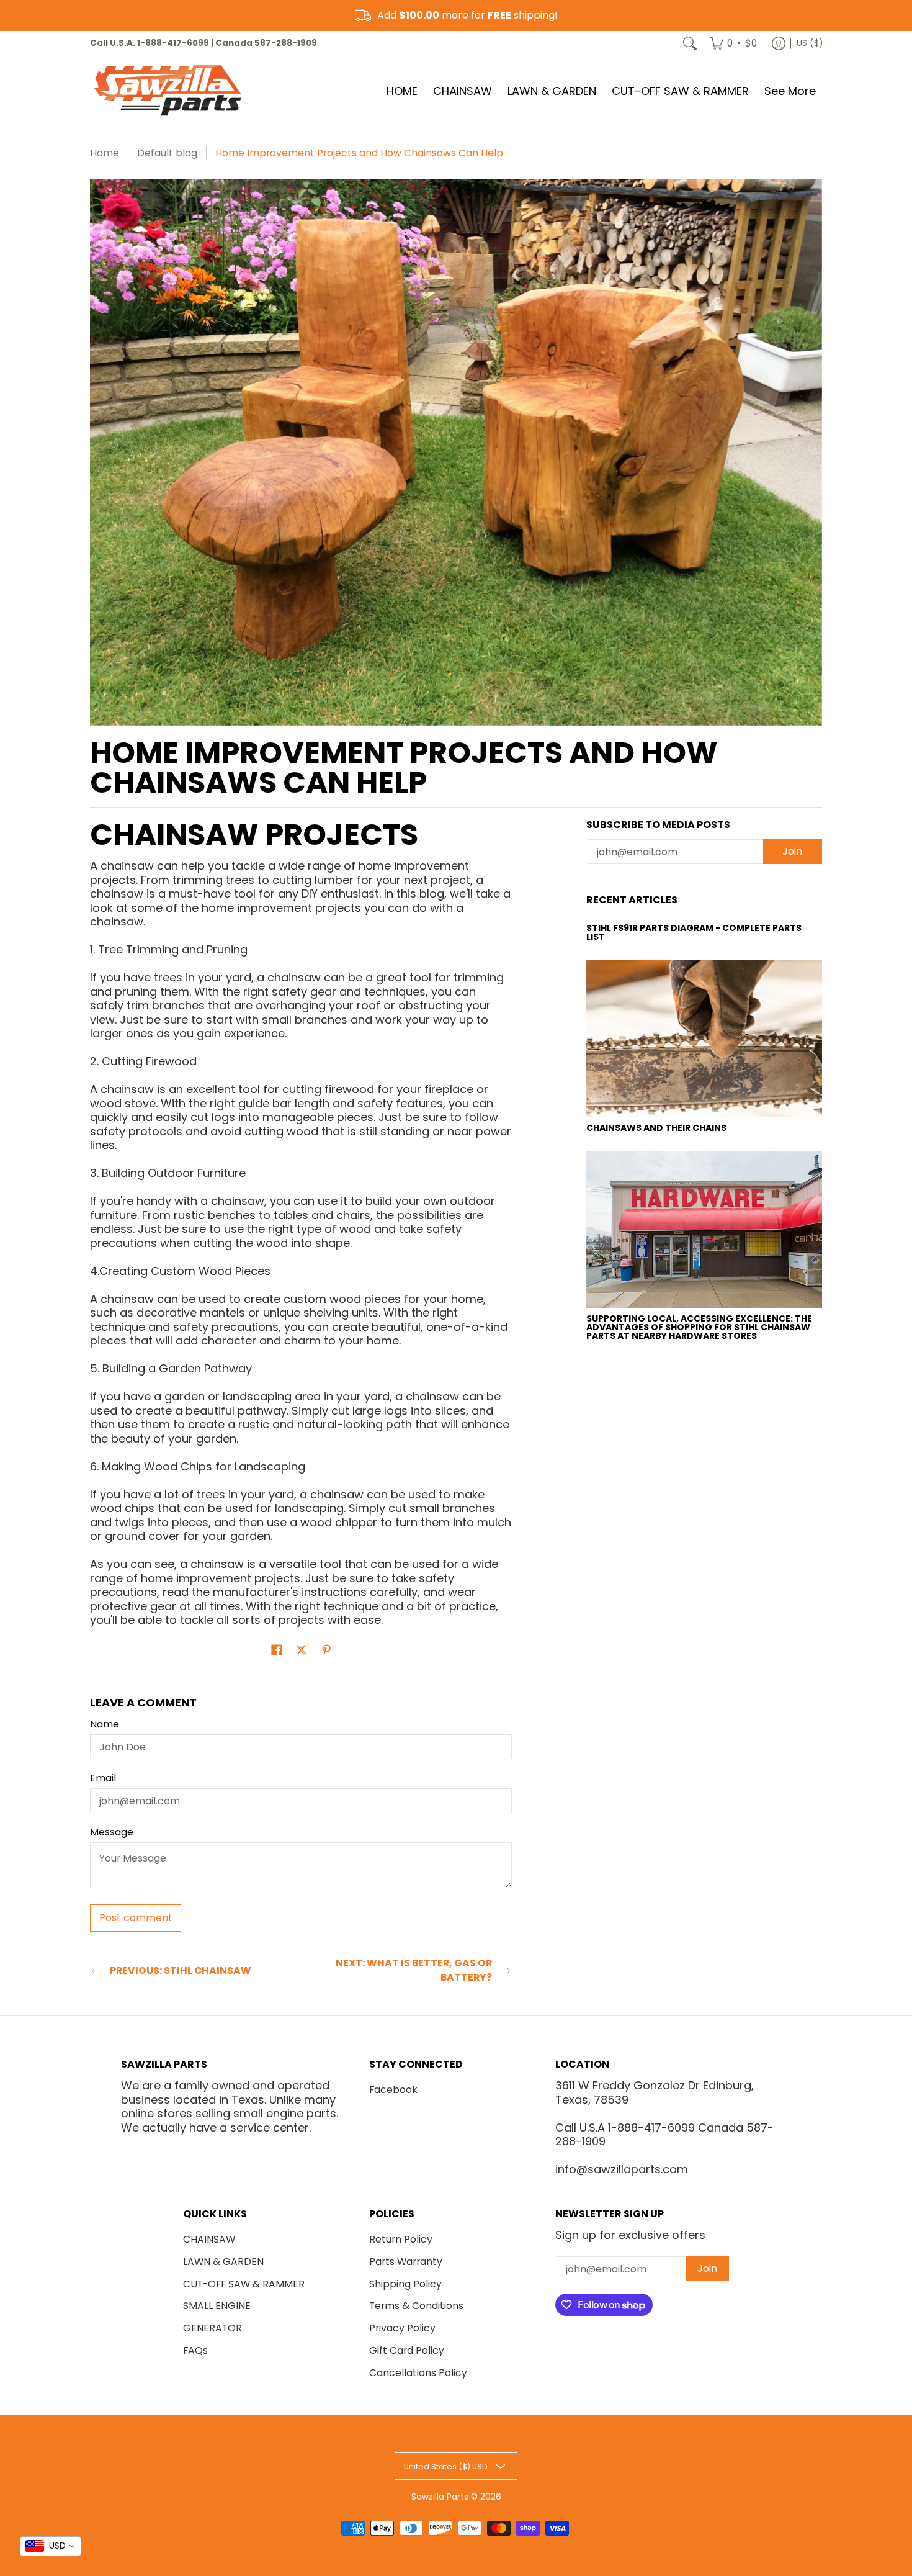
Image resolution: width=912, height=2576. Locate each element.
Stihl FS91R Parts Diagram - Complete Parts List (694, 932)
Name (105, 1724)
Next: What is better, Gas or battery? (414, 1970)
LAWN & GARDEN (223, 2262)
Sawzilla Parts (440, 2497)
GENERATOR (212, 2328)
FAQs (195, 2350)
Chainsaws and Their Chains (656, 1128)
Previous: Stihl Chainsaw (181, 1971)
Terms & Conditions (416, 2306)
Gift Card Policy (407, 2350)
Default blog (167, 153)
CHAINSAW (209, 2239)
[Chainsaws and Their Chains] (704, 1038)
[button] (277, 1651)
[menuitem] (733, 43)
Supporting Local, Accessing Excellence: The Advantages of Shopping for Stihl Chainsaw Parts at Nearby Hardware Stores (699, 1327)
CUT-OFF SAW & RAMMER (244, 2284)
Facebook (393, 2090)
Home (105, 153)
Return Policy (401, 2239)
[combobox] (51, 2546)
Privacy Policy (402, 2328)
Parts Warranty (406, 2262)
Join (792, 851)
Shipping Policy (405, 2284)
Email (103, 1778)
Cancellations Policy (418, 2373)
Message (112, 1832)
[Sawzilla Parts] (168, 91)
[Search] (690, 43)
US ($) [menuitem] (810, 43)
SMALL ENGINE (217, 2306)
